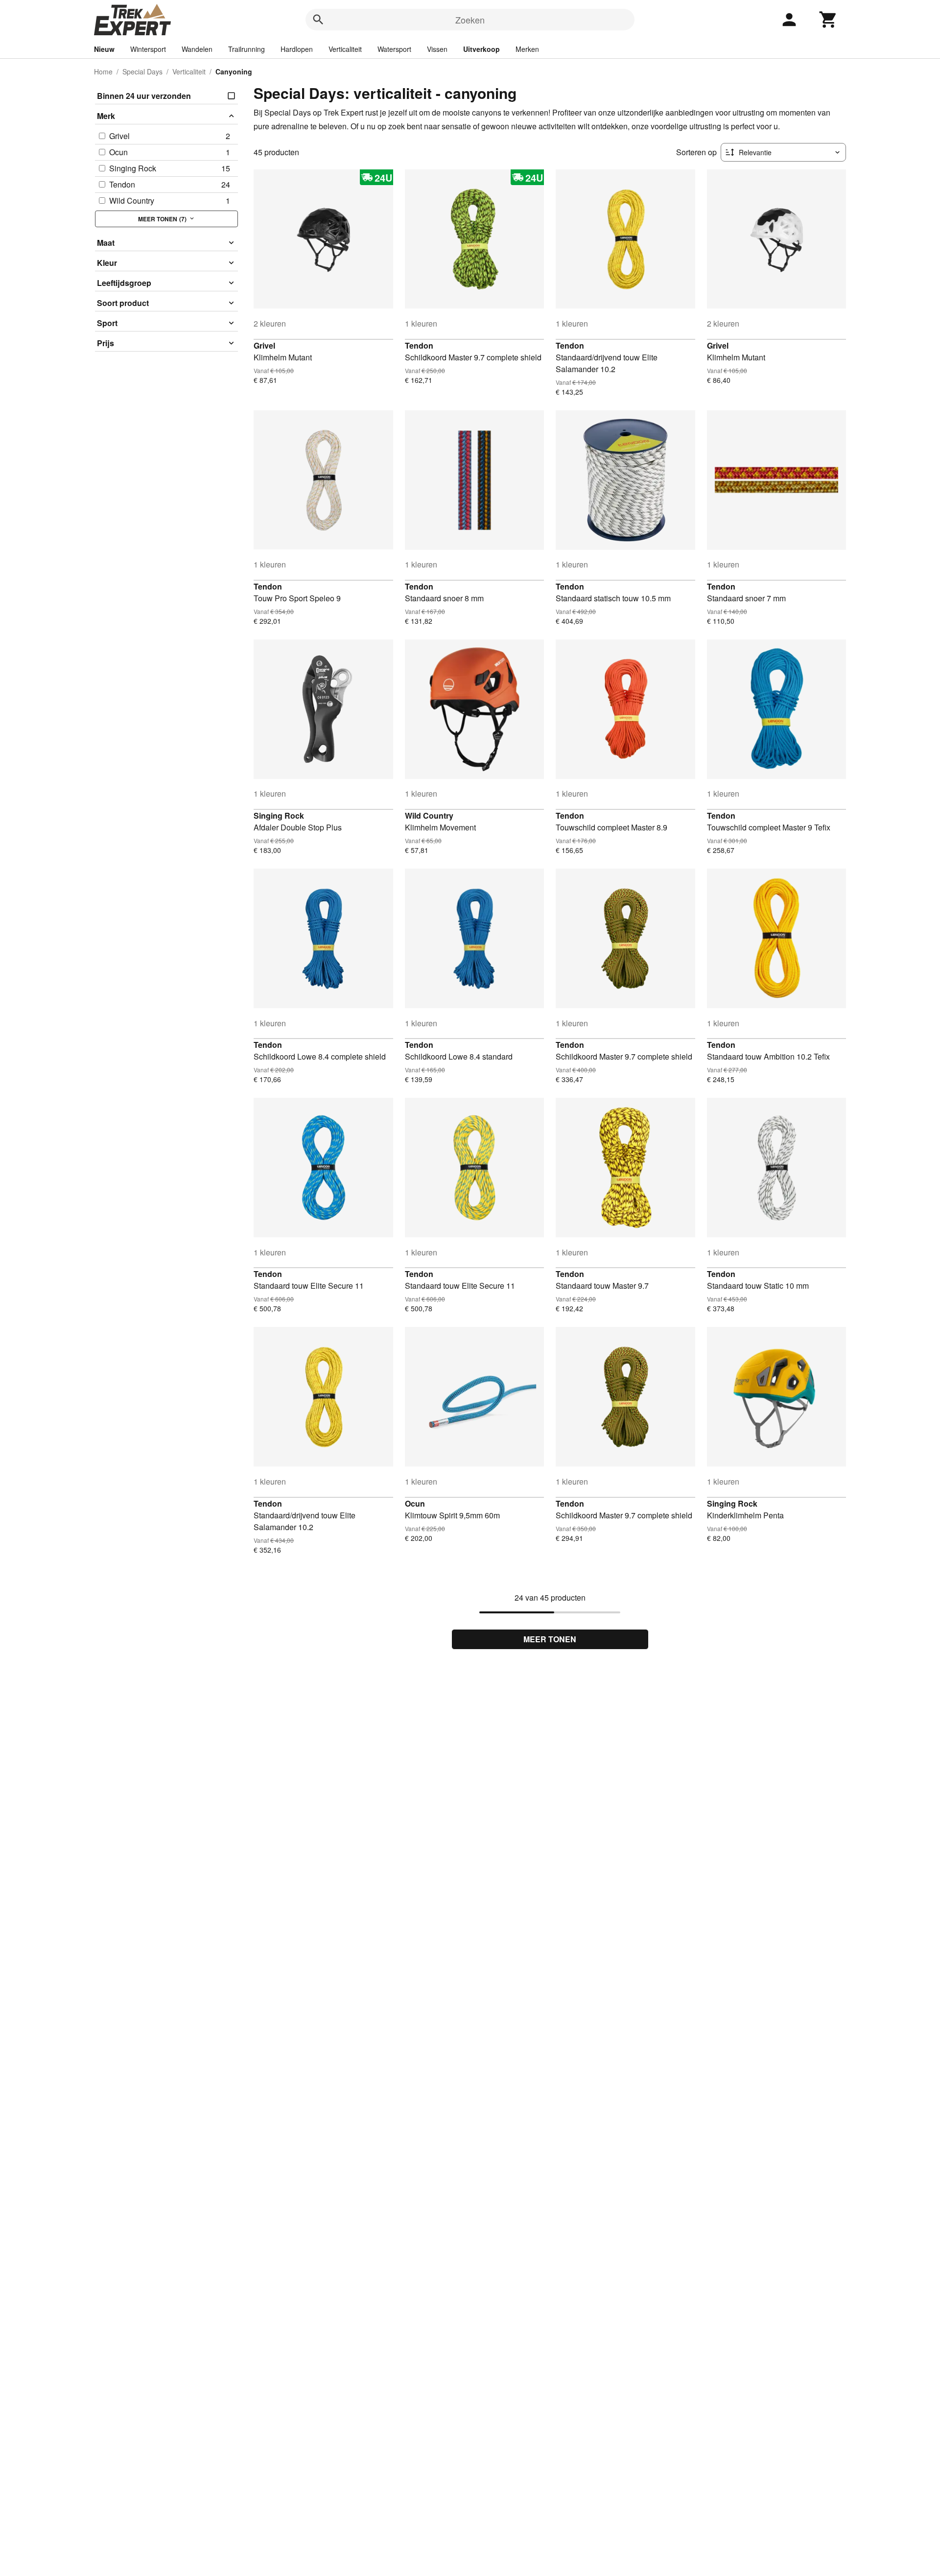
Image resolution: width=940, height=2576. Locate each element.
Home (103, 71)
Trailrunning (247, 49)
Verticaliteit (345, 49)
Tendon (419, 345)
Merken (527, 49)
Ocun (415, 1503)
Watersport (394, 49)
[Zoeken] (318, 20)
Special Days (142, 71)
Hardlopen (297, 49)
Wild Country (429, 815)
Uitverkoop (482, 49)
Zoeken (470, 20)
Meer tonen (550, 1639)
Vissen (437, 49)
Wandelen (197, 49)
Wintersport (148, 49)
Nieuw (104, 49)
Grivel (264, 345)
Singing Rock (279, 815)
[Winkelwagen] (828, 20)
